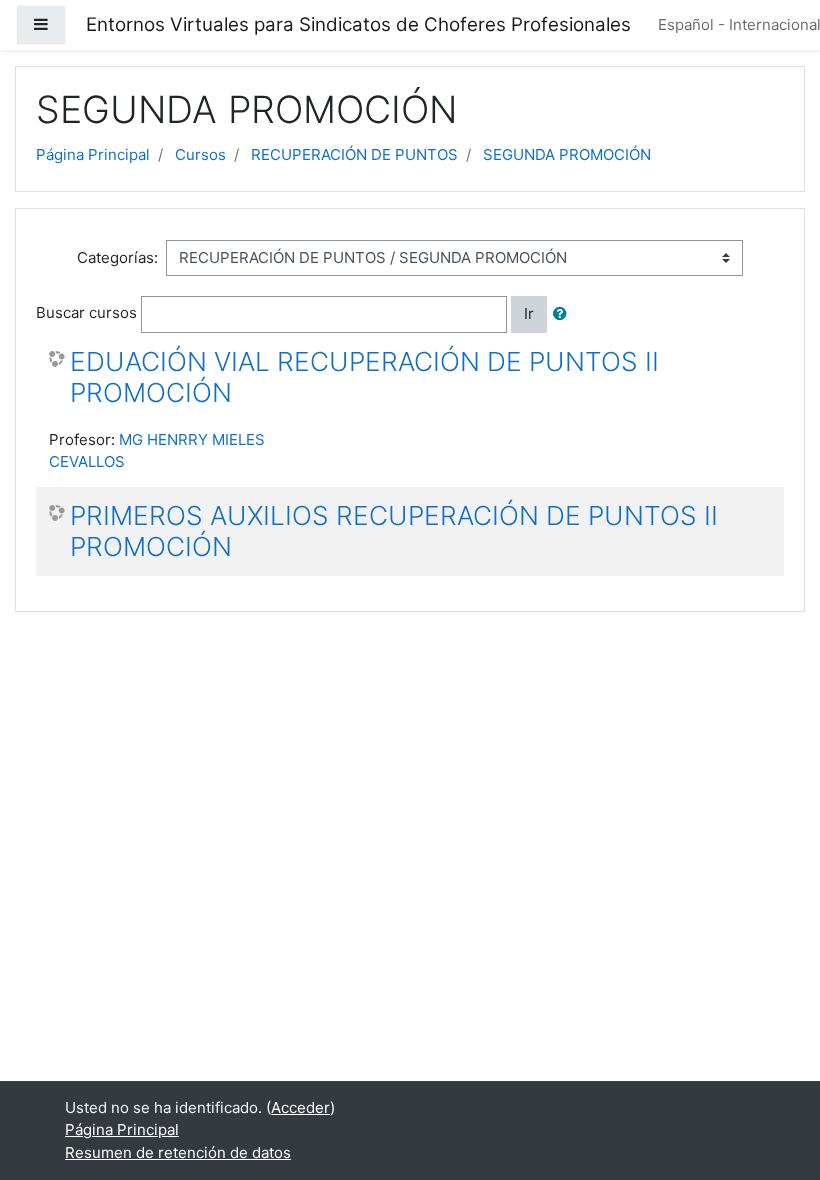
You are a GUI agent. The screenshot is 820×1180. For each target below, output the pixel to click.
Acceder (300, 1107)
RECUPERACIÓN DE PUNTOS (354, 154)
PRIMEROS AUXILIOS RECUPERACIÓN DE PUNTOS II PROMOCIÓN (394, 531)
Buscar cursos (86, 312)
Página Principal (93, 154)
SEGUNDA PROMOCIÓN (567, 154)
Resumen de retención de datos (178, 1152)
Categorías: (117, 257)
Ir (529, 313)
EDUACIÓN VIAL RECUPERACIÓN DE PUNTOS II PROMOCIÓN (364, 377)
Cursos (200, 154)
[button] (564, 314)
